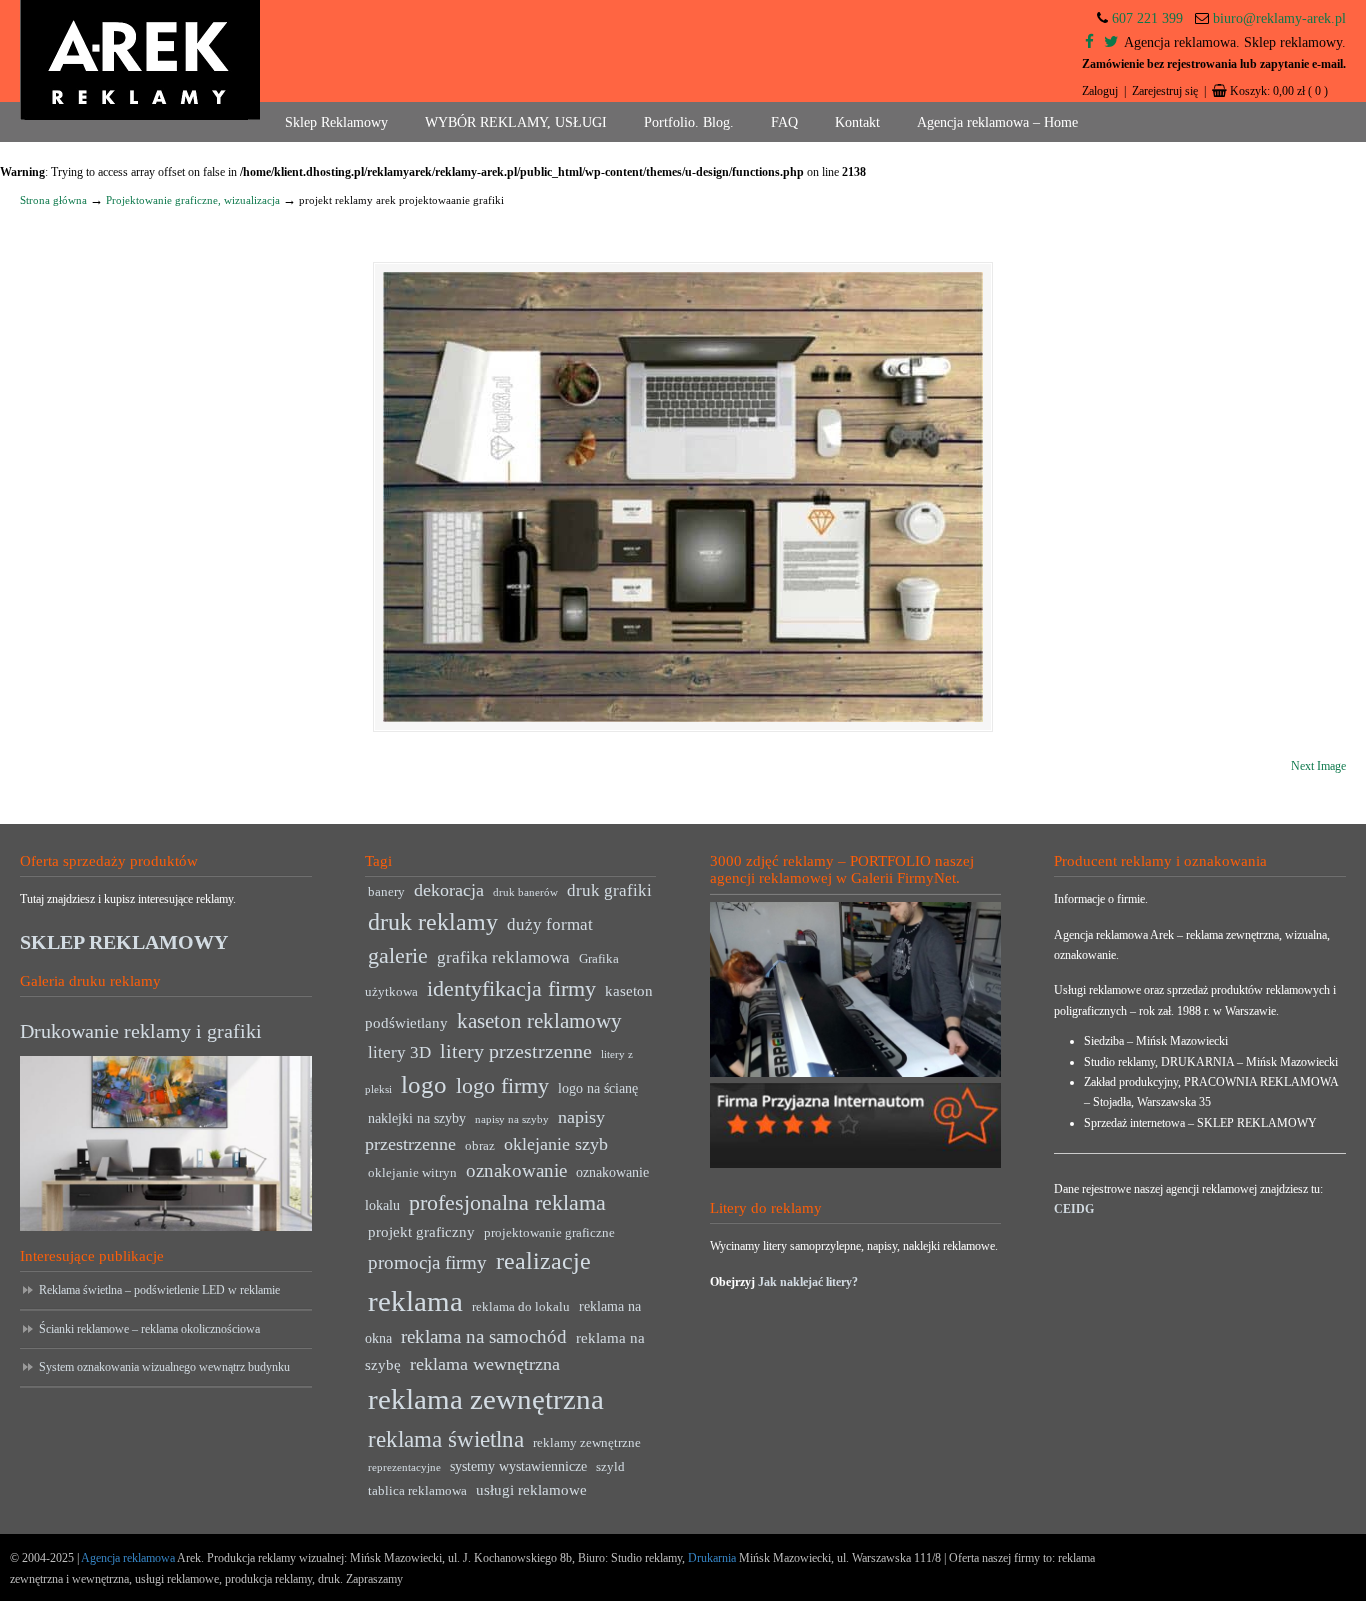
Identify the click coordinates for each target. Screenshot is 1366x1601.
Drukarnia (710, 1558)
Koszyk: (1279, 91)
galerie (398, 956)
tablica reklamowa (417, 1491)
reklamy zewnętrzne (587, 1443)
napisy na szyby (512, 1119)
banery (386, 892)
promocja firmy (427, 1262)
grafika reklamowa (503, 957)
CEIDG (1074, 1209)
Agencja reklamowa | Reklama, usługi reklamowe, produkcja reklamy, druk (140, 60)
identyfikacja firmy (511, 989)
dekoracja (449, 890)
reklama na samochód (484, 1336)
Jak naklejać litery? (808, 1282)
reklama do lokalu (521, 1307)
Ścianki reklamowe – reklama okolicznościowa (149, 1329)
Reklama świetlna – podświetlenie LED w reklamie (159, 1290)
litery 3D (399, 1052)
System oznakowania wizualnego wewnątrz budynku (164, 1367)
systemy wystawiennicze (518, 1466)
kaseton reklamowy (539, 1021)
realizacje (543, 1261)
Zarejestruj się (1165, 91)
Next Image (1318, 766)
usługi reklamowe (531, 1489)
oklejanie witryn (412, 1173)
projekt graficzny (421, 1231)
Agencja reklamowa (128, 1558)
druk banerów (525, 892)
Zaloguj (1100, 91)
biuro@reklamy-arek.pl (1279, 18)
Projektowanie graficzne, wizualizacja (193, 200)
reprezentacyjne (404, 1467)
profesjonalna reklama (507, 1202)
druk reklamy (433, 922)
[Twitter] (1111, 42)
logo (424, 1084)
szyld (610, 1467)
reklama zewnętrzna (486, 1399)
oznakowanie (516, 1170)
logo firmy (502, 1085)
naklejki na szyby (417, 1118)
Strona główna (53, 200)
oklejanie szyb (556, 1144)
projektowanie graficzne (549, 1233)
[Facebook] (1089, 42)
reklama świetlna (446, 1439)
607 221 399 (1147, 18)
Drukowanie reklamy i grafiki (141, 1031)
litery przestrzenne (516, 1051)
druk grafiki (609, 890)
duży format (550, 924)
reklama (415, 1301)
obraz (480, 1146)
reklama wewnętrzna (485, 1364)
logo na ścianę (598, 1088)
